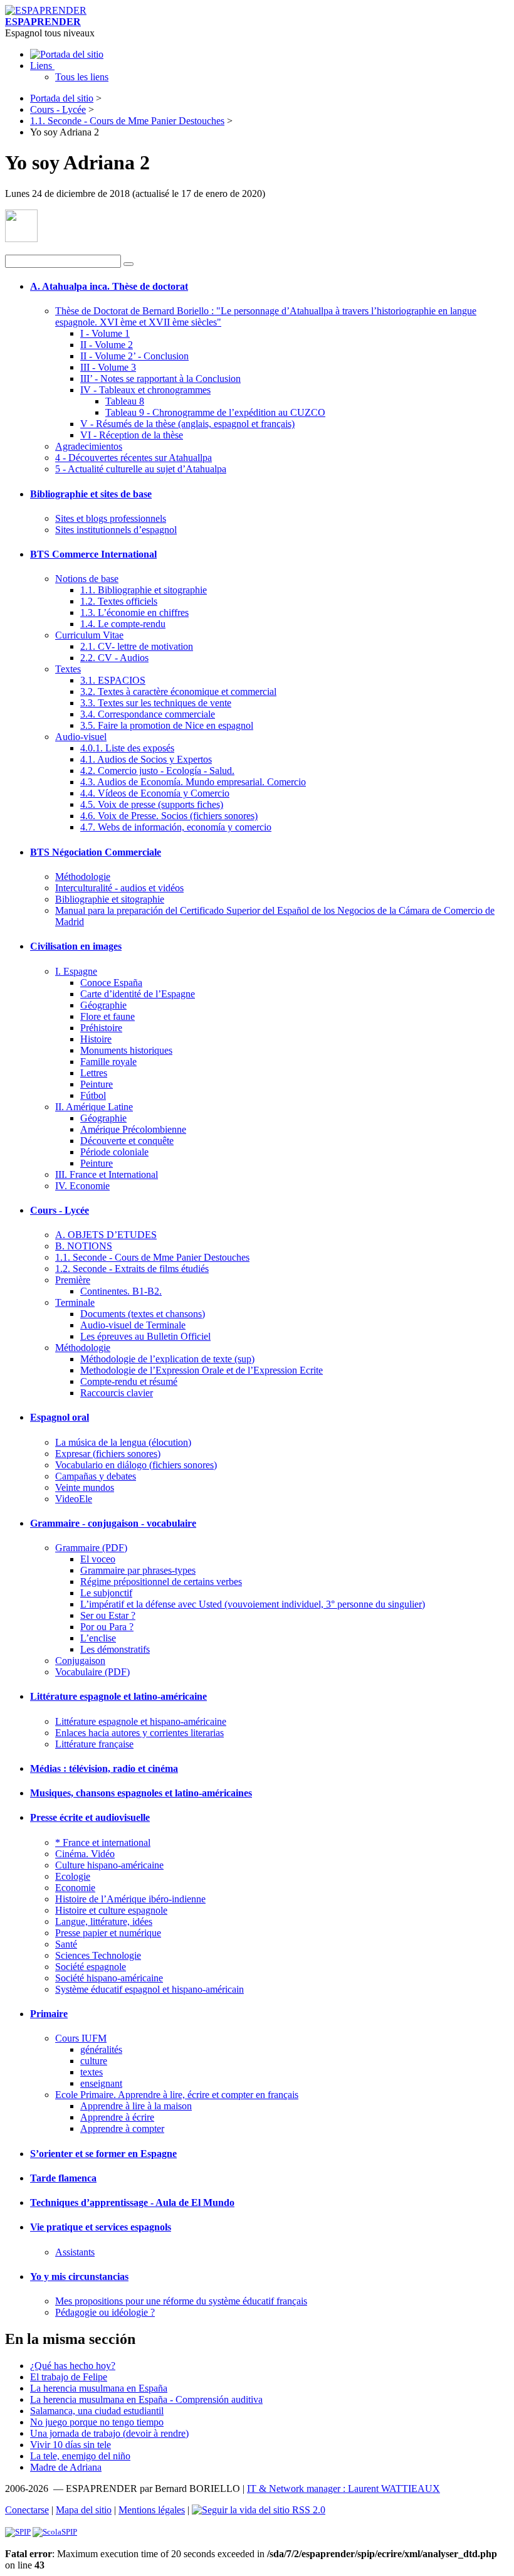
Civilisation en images (76, 946)
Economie (75, 1888)
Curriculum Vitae (89, 635)
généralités (101, 2049)
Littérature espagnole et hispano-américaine (141, 1721)
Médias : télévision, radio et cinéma (104, 1768)
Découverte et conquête (127, 1141)
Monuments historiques (126, 1050)
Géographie (103, 1005)
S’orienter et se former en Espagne (103, 2154)
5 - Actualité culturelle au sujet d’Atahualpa (141, 469)
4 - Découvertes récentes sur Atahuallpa (134, 458)
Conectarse (27, 2510)
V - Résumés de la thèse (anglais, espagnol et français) (187, 424)
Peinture (97, 1084)
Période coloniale (114, 1152)
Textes (68, 669)
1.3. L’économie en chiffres (134, 612)
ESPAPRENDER (43, 22)
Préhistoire (101, 1028)
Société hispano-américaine (109, 1978)
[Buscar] (128, 264)
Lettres (94, 1073)
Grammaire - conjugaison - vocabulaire (113, 1523)
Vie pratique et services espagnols (101, 2227)
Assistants (75, 2252)
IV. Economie (82, 1186)
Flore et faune (108, 1016)
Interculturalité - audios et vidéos (119, 888)
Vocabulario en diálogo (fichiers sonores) (136, 1465)
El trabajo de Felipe (69, 2377)
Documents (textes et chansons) (143, 1314)
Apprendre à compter (122, 2128)
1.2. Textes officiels (119, 601)
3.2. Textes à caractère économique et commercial (178, 692)
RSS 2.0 (307, 2510)
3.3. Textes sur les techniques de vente (156, 703)
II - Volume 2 (107, 345)
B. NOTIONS (84, 1246)
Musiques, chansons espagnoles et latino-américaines (141, 1793)
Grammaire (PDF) (91, 1548)
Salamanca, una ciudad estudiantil (97, 2411)
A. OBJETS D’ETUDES (106, 1235)
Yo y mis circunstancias (79, 2277)
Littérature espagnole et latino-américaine (118, 1696)
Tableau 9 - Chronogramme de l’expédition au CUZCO (215, 412)
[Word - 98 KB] (21, 239)
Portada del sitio (62, 98)
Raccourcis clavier (117, 1393)
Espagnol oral (60, 1417)
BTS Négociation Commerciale (96, 852)
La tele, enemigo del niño (80, 2456)
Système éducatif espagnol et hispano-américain (149, 1989)
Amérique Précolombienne (133, 1129)
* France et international (103, 1842)
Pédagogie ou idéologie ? (105, 2312)
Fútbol (93, 1095)
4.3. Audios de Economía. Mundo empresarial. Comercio (193, 782)
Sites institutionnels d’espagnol (116, 530)
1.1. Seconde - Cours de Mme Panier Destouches (127, 121)
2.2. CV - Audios (114, 658)
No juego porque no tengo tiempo (97, 2422)
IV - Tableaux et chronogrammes (145, 390)
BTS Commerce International (93, 554)
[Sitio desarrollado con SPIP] (18, 2532)
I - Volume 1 (105, 333)
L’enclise (98, 1638)
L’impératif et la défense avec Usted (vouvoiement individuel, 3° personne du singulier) (253, 1604)
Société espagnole (91, 1967)
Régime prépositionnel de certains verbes (161, 1582)
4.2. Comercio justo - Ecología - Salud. (157, 771)
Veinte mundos (85, 1487)
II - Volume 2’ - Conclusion (134, 356)
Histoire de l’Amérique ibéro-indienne (130, 1899)
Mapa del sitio (84, 2510)
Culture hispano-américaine (109, 1865)
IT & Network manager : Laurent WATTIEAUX (344, 2489)
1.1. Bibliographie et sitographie (144, 590)
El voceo (98, 1559)
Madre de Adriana (66, 2467)
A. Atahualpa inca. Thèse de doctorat (109, 286)
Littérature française (94, 1744)
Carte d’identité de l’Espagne (138, 994)
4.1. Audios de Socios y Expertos (146, 759)
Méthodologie (83, 877)
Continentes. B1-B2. (121, 1291)
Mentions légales (152, 2510)
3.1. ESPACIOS (113, 680)
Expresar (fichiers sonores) (108, 1454)
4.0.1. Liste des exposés (127, 748)
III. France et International (107, 1174)
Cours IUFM (81, 2038)
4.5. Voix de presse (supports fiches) (152, 804)
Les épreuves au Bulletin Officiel (145, 1336)
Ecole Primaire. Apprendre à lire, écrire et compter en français (177, 2095)
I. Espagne (76, 971)
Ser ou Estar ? (108, 1615)
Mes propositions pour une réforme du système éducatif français (181, 2301)
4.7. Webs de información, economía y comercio (176, 827)
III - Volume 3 (108, 367)
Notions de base (87, 579)
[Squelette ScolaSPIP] (55, 2532)
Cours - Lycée (58, 109)
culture (94, 2061)
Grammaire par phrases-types (138, 1570)
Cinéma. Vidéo (85, 1854)
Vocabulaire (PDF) (92, 1672)
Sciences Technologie (98, 1955)
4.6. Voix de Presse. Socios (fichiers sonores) (169, 816)
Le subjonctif (106, 1593)
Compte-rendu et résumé (129, 1381)
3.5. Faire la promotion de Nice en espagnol (167, 725)
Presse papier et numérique (108, 1933)
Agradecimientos (89, 446)
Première (73, 1280)
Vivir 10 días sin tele (71, 2445)
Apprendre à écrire (117, 2117)
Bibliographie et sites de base (91, 494)
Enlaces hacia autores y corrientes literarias (139, 1733)
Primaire (49, 2014)
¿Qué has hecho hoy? (73, 2366)
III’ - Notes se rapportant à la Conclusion (160, 379)
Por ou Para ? (107, 1627)
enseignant (101, 2083)
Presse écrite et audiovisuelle (90, 1817)
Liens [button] (42, 66)
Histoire (96, 1039)
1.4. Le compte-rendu (123, 624)
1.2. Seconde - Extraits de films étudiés (132, 1269)
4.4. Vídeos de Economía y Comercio (155, 793)
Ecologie (73, 1876)
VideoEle (74, 1499)
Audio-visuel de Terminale (133, 1325)
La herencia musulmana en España (99, 2388)
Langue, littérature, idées (104, 1921)
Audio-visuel (81, 737)
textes (92, 2072)
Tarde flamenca (63, 2178)
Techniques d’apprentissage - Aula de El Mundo (132, 2202)
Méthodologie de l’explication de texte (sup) (167, 1359)
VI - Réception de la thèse (132, 435)
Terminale (75, 1302)
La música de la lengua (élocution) (123, 1442)
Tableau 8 (125, 401)
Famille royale (108, 1062)
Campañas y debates (96, 1476)
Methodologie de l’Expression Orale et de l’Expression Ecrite (202, 1370)
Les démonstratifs (115, 1649)
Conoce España (111, 983)
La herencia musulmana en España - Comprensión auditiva (146, 2399)
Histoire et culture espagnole (111, 1910)
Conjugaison (80, 1661)
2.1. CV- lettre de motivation (137, 646)
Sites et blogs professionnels (111, 518)
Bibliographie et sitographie (110, 899)
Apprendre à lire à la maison (136, 2106)
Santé (66, 1944)
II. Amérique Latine (94, 1107)
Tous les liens (82, 77)
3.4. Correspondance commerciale (148, 714)
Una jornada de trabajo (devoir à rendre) (109, 2433)
